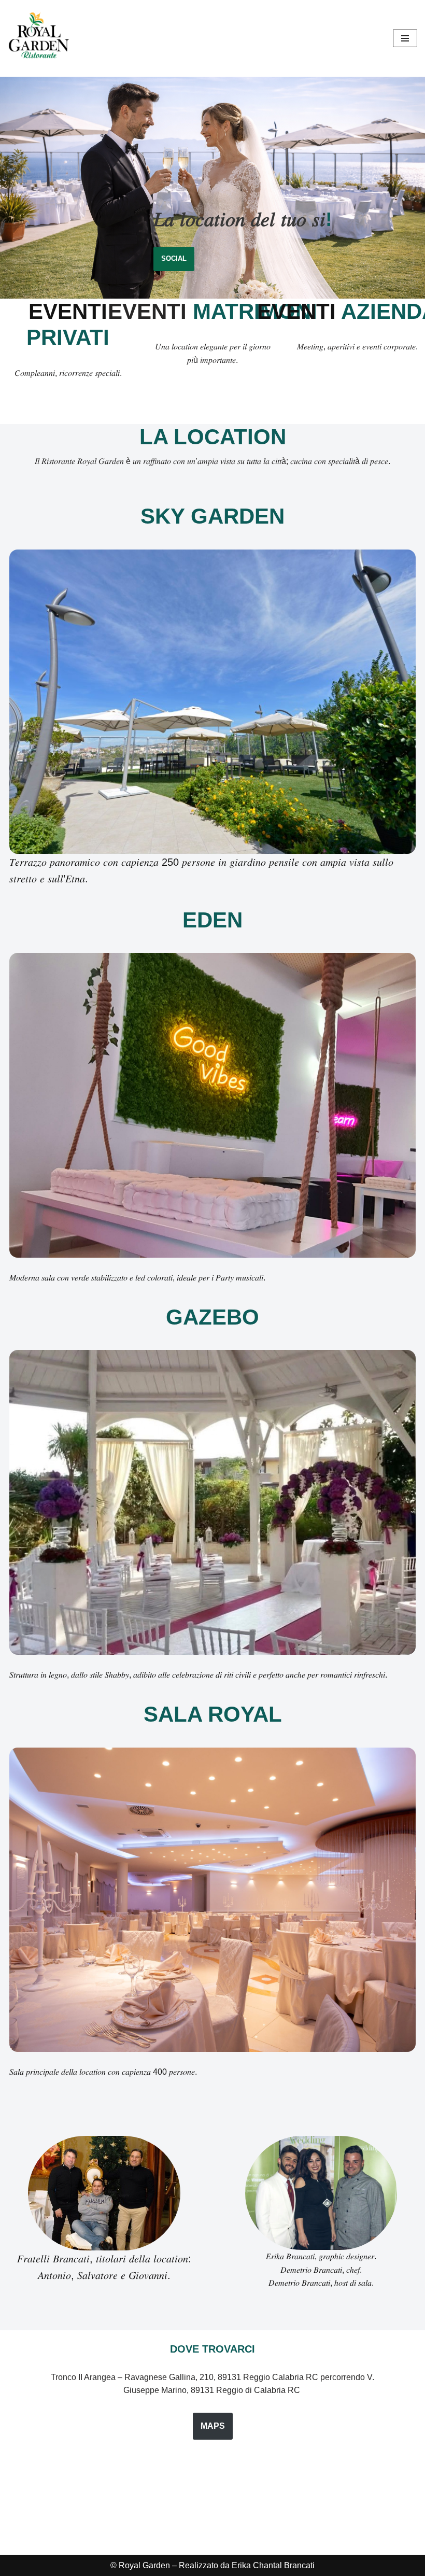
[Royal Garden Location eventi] (39, 38)
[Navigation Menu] (405, 38)
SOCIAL (174, 258)
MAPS (213, 2426)
